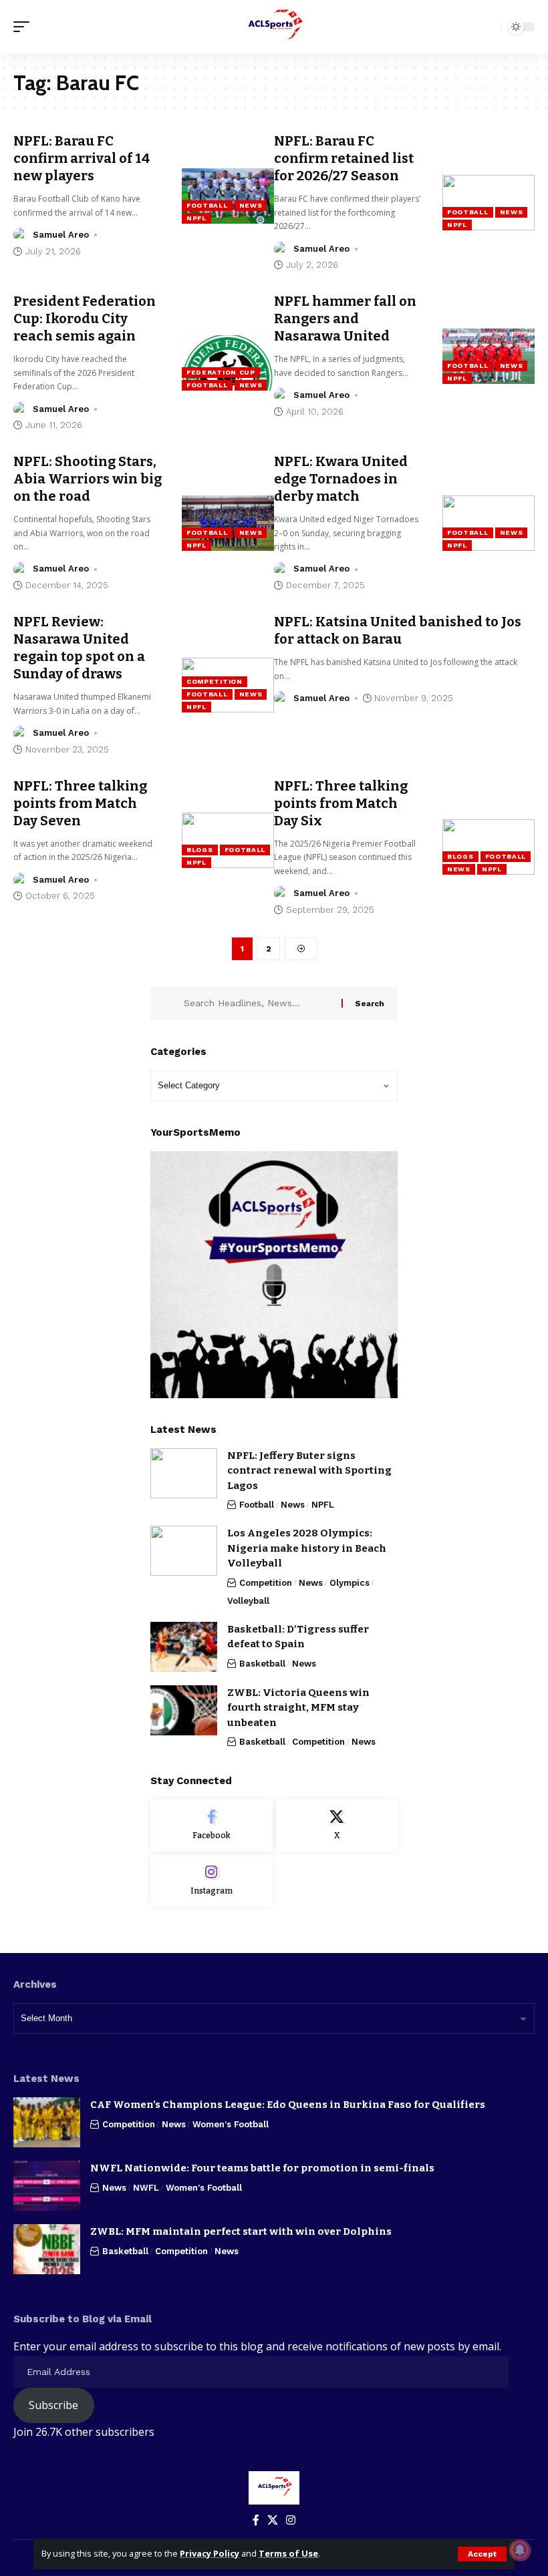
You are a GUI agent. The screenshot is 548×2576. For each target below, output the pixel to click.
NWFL (146, 2188)
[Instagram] (212, 1881)
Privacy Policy (210, 2553)
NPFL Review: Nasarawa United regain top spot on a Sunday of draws (79, 648)
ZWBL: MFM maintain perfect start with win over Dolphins (241, 2231)
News (251, 205)
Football (207, 205)
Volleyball (248, 1601)
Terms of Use (288, 2553)
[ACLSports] (274, 27)
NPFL (196, 218)
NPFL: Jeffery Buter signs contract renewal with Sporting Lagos (309, 1471)
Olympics (350, 1583)
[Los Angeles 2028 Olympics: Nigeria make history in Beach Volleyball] (184, 1551)
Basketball (262, 1664)
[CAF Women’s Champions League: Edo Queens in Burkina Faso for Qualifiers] (47, 2122)
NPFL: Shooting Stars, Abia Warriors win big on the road (88, 479)
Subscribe (53, 2405)
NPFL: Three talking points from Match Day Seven (80, 803)
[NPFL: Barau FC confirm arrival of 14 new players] (228, 196)
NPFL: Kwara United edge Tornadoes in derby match (341, 479)
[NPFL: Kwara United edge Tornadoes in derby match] (489, 523)
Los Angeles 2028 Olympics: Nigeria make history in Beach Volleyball (307, 1548)
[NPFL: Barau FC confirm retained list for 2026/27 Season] (489, 203)
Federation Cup (221, 372)
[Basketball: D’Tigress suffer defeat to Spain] (184, 1647)
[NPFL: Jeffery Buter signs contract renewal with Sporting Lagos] (184, 1473)
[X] (337, 1826)
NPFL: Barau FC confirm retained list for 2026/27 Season (344, 158)
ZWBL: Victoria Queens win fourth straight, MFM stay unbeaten (298, 1708)
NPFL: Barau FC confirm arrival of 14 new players (82, 158)
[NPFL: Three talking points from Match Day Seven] (228, 840)
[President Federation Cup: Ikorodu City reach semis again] (228, 363)
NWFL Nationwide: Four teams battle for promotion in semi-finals (262, 2168)
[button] (482, 2554)
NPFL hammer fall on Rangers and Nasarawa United (345, 318)
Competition (215, 681)
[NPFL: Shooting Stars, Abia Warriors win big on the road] (228, 523)
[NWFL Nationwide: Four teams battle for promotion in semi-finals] (47, 2186)
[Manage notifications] (520, 2550)
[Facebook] (212, 1826)
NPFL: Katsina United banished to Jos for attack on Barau (398, 630)
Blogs (200, 850)
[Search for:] (258, 1004)
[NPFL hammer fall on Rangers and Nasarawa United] (489, 356)
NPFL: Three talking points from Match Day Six (341, 803)
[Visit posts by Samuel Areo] (21, 235)
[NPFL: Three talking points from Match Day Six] (489, 847)
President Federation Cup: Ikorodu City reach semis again (85, 318)
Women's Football (231, 2124)
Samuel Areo (61, 235)
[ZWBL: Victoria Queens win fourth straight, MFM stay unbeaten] (184, 1710)
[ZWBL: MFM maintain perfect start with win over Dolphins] (47, 2249)
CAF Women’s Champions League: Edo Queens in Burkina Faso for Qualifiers (288, 2105)
